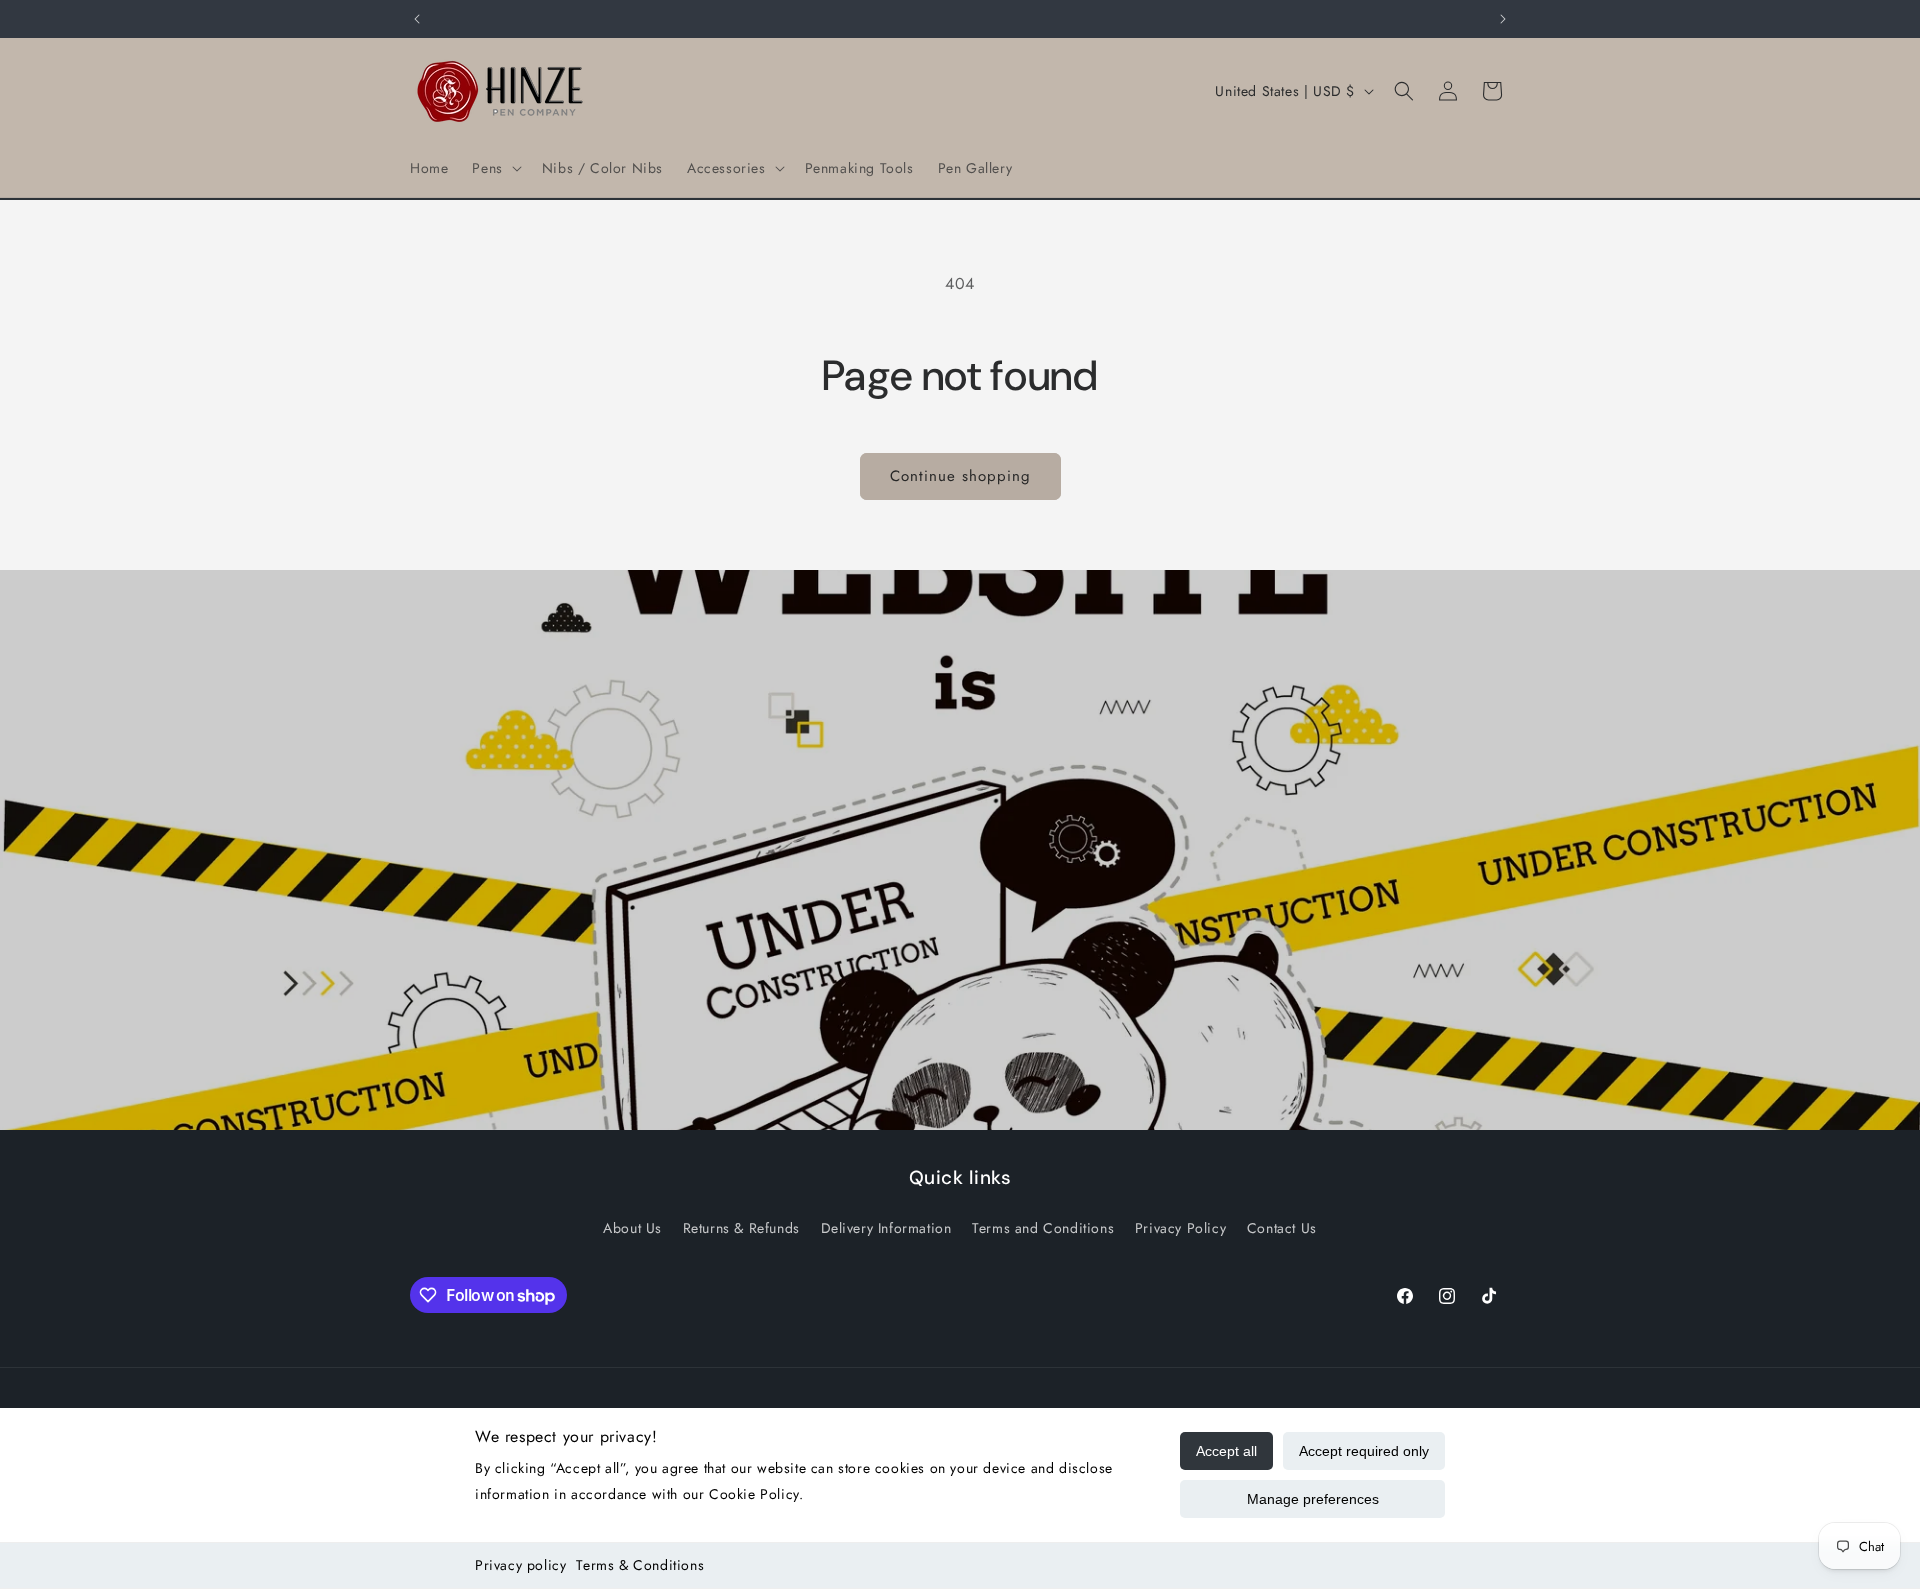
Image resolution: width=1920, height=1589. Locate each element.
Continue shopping (960, 476)
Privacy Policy (1180, 1227)
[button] (494, 168)
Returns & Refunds (741, 1227)
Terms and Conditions (1043, 1227)
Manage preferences (1313, 1499)
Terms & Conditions (640, 1565)
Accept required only (1364, 1451)
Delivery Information (886, 1227)
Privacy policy (520, 1565)
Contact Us (1282, 1227)
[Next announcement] (1503, 19)
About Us (632, 1227)
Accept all (1226, 1451)
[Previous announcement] (417, 19)
